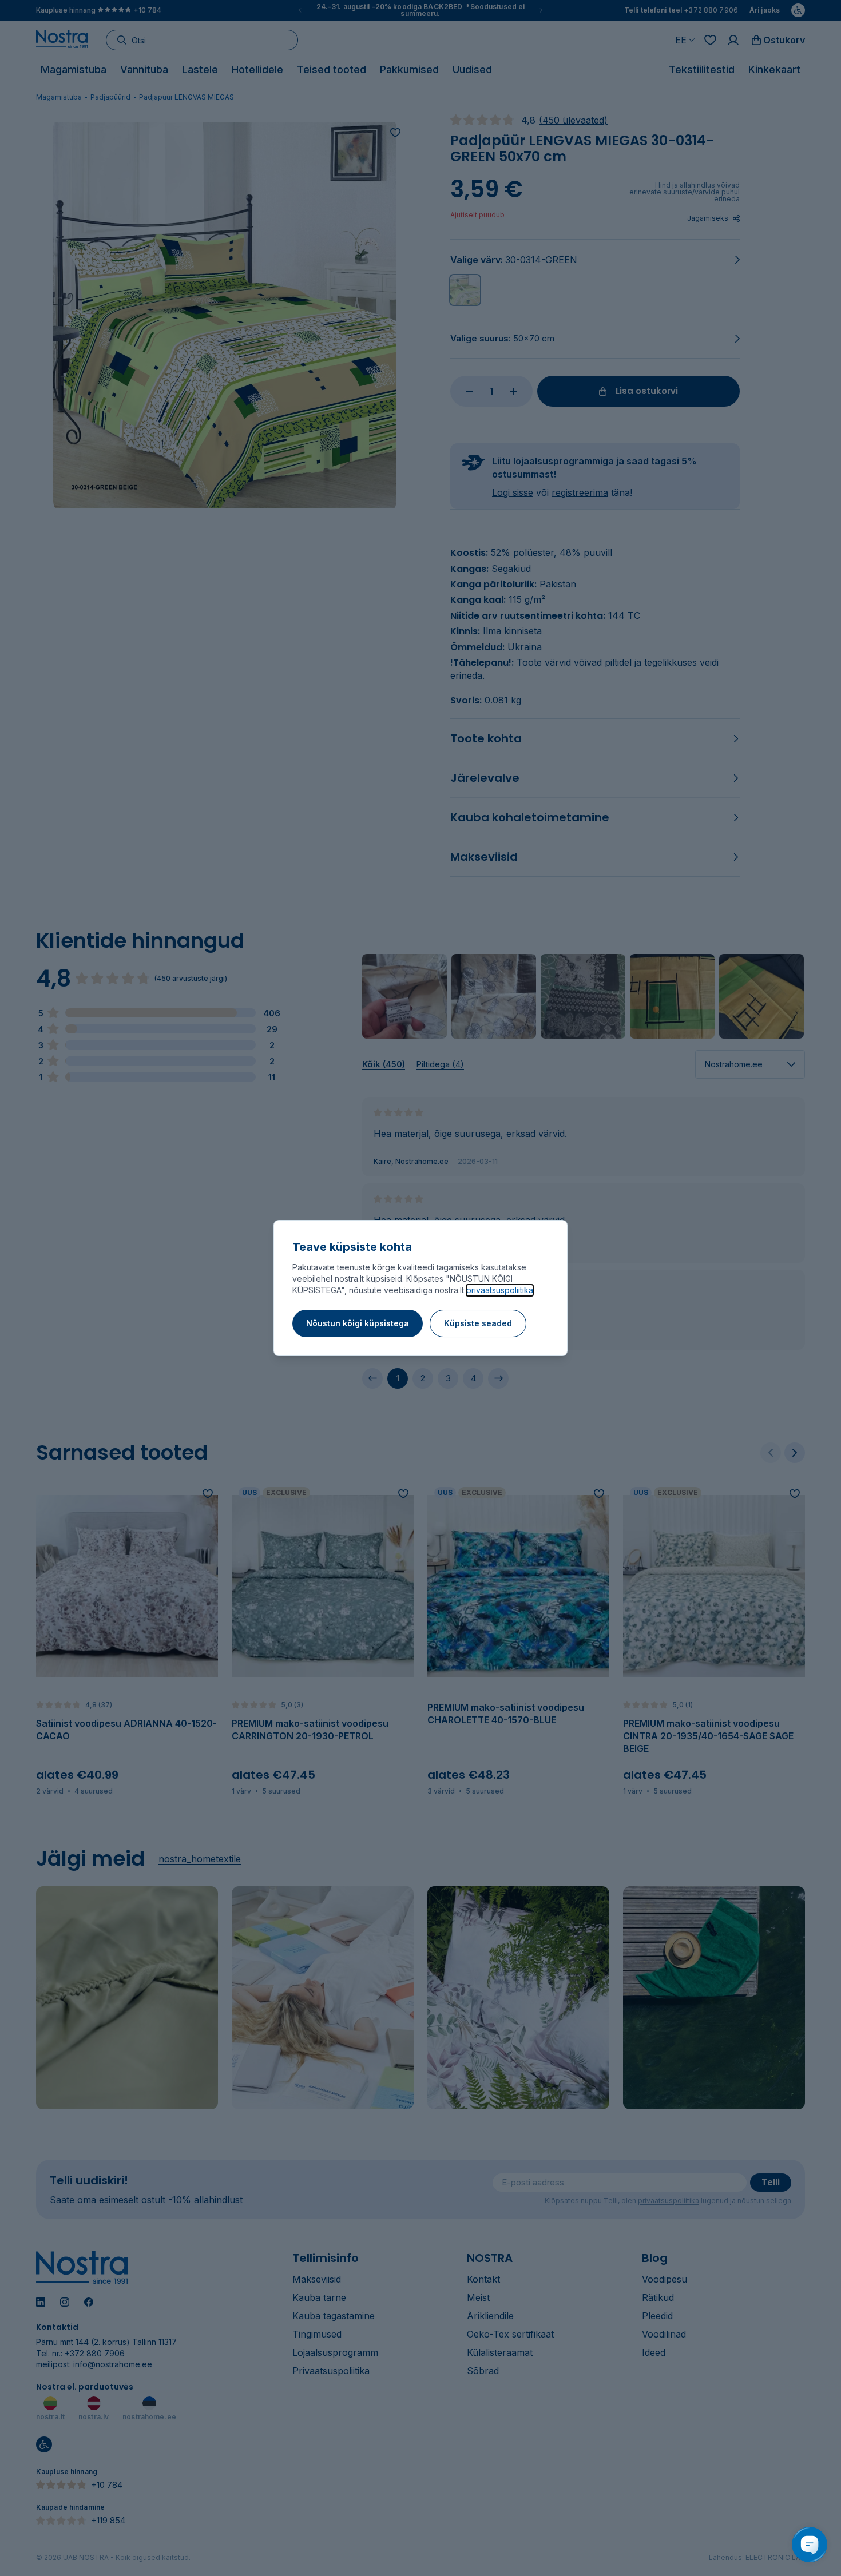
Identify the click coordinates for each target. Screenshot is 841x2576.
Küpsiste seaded (478, 1323)
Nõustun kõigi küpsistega (358, 1323)
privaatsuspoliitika (500, 1290)
